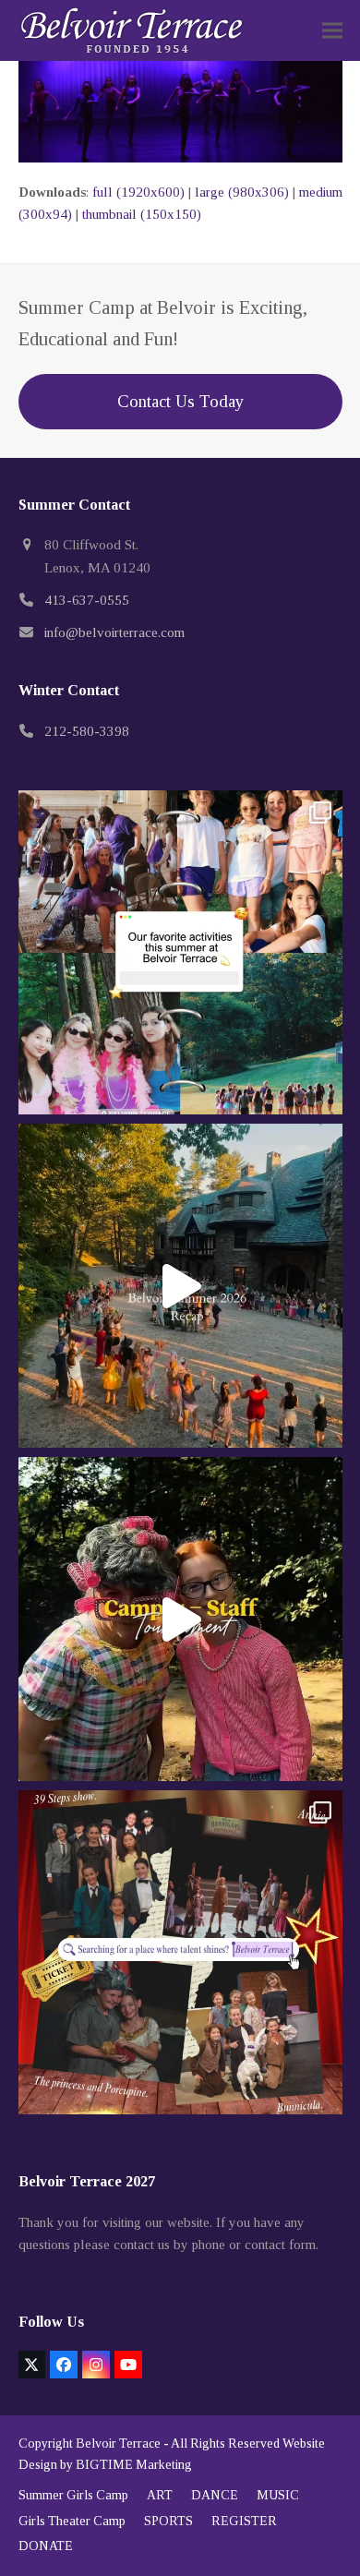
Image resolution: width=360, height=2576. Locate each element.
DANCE (215, 2495)
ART (160, 2495)
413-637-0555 (87, 600)
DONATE (46, 2546)
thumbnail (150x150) (142, 214)
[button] (332, 31)
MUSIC (278, 2495)
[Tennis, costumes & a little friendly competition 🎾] (180, 1619)
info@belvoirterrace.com (114, 632)
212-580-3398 (87, 731)
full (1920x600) (138, 192)
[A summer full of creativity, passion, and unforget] (180, 1952)
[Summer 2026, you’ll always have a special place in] (180, 1286)
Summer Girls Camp (73, 2495)
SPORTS (168, 2521)
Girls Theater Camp (72, 2521)
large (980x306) (242, 192)
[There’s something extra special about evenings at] (180, 952)
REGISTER (244, 2521)
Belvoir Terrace (118, 2444)
